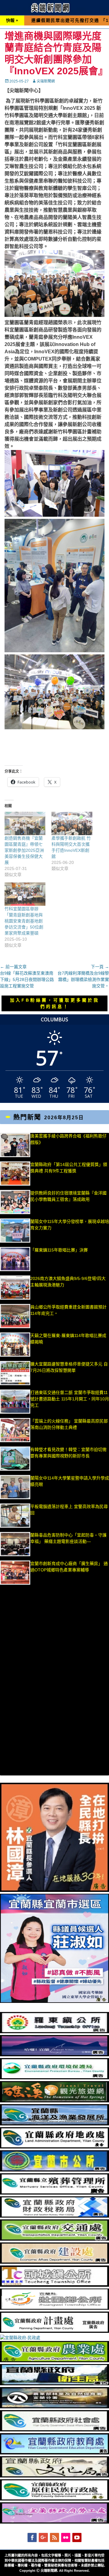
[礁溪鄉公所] (54, 2101)
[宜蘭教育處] (54, 2453)
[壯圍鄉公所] (54, 2308)
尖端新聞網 (46, 81)
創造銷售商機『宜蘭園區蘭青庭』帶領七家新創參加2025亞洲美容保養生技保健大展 (24, 850)
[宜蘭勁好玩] (54, 2055)
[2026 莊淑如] (54, 2001)
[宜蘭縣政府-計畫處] (54, 2331)
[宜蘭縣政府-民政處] (20, 2338)
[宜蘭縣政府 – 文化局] (54, 2476)
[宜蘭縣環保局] (54, 2078)
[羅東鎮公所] (54, 2032)
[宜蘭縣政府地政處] (54, 2147)
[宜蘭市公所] (54, 2170)
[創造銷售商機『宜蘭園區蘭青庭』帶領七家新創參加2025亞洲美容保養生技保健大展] (25, 823)
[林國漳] (54, 1890)
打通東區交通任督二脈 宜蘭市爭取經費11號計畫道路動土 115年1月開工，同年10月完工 (70, 1399)
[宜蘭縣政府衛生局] (54, 2384)
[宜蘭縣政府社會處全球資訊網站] (54, 2430)
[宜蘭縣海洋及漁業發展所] (54, 2124)
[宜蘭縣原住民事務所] (54, 2499)
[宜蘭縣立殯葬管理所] (54, 2193)
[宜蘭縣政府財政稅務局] (54, 2216)
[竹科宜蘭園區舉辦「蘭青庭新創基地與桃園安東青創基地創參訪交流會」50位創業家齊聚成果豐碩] (25, 894)
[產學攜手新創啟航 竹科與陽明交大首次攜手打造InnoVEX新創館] (72, 823)
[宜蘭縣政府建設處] (54, 2262)
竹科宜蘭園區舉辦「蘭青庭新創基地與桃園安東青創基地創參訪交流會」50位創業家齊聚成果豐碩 (24, 921)
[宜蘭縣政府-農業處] (54, 2361)
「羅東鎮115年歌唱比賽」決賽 (59, 1250)
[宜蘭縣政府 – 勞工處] (54, 2522)
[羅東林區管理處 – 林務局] (54, 2407)
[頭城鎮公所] (54, 2285)
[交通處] (54, 2239)
